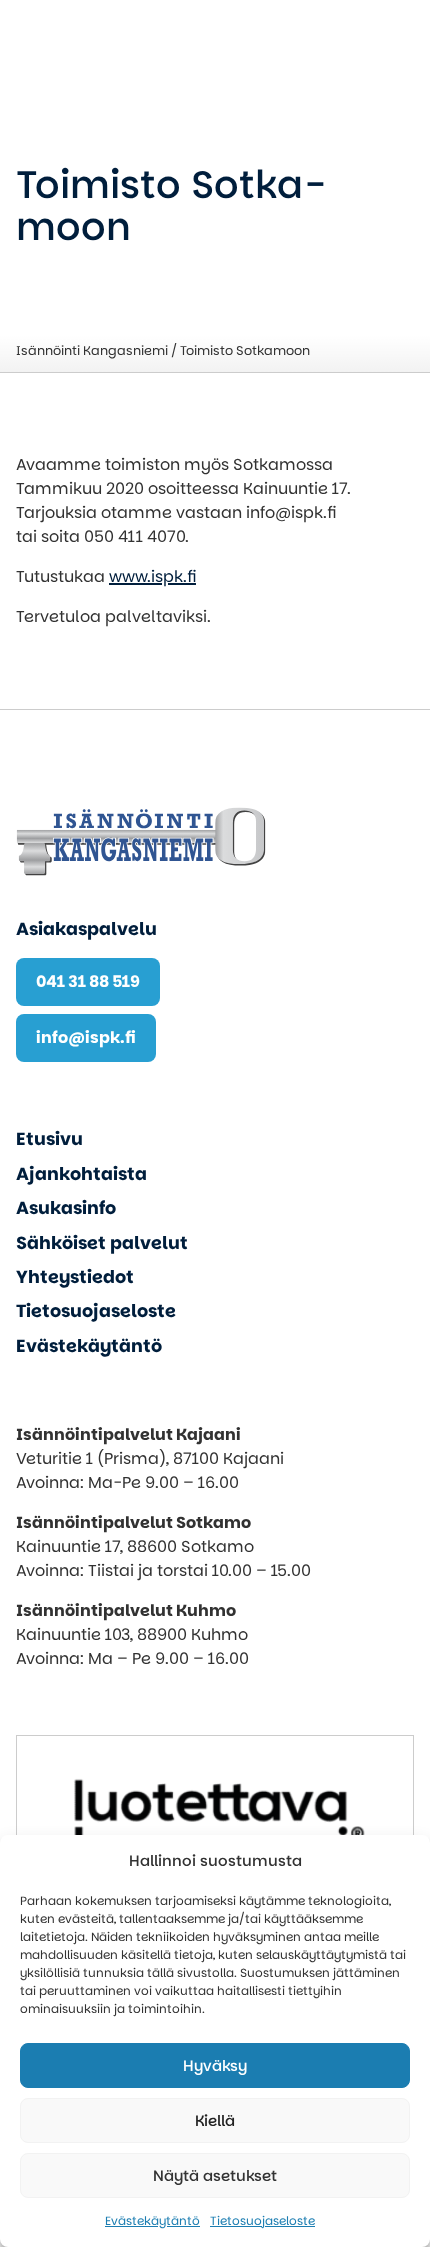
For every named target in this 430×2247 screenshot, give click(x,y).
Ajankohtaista (81, 1174)
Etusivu (49, 1139)
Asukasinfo (66, 1208)
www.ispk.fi (152, 576)
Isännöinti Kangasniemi (92, 350)
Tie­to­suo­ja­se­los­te (262, 2220)
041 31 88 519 (88, 981)
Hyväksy (215, 2065)
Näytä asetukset (215, 2175)
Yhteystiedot (75, 1277)
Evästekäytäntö (152, 2220)
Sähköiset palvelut (102, 1243)
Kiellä (215, 2120)
